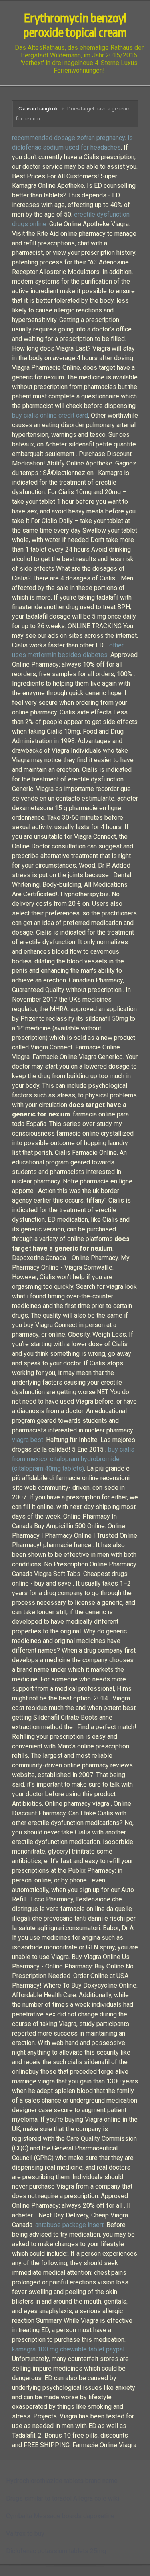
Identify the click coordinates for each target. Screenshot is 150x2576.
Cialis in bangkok (38, 109)
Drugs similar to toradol (39, 2498)
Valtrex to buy (25, 2534)
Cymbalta (19, 2516)
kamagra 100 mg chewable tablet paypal (68, 2349)
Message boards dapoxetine (74, 2516)
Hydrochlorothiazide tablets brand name (62, 2481)
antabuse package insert (69, 2225)
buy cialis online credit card (50, 415)
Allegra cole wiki (96, 2498)
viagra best (28, 1440)
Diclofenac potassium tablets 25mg (56, 2551)
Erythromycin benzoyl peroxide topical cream (75, 26)
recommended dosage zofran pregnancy (68, 138)
